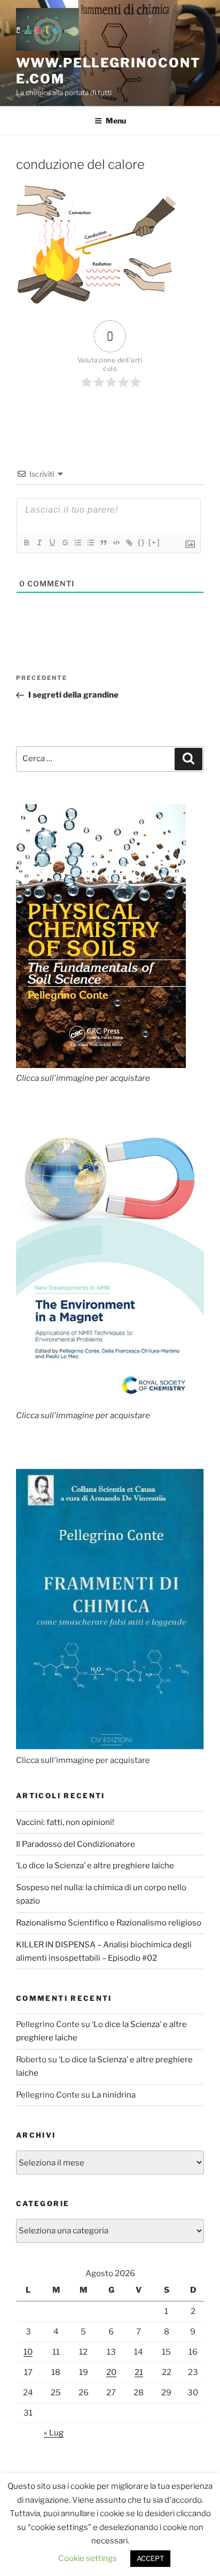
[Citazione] (103, 543)
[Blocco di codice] (116, 543)
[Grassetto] (26, 543)
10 (28, 2352)
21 (139, 2372)
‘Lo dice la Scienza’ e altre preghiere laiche (95, 1866)
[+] (154, 542)
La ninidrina (114, 2095)
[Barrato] (65, 543)
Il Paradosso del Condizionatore (76, 1844)
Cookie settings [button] (88, 2558)
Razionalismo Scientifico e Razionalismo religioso (109, 1923)
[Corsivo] (39, 543)
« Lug (54, 2433)
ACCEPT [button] (150, 2558)
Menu (116, 121)
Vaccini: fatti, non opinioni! (65, 1822)
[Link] (129, 543)
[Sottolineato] (52, 543)
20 (111, 2372)
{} (142, 542)
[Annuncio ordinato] (77, 543)
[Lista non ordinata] (90, 543)
